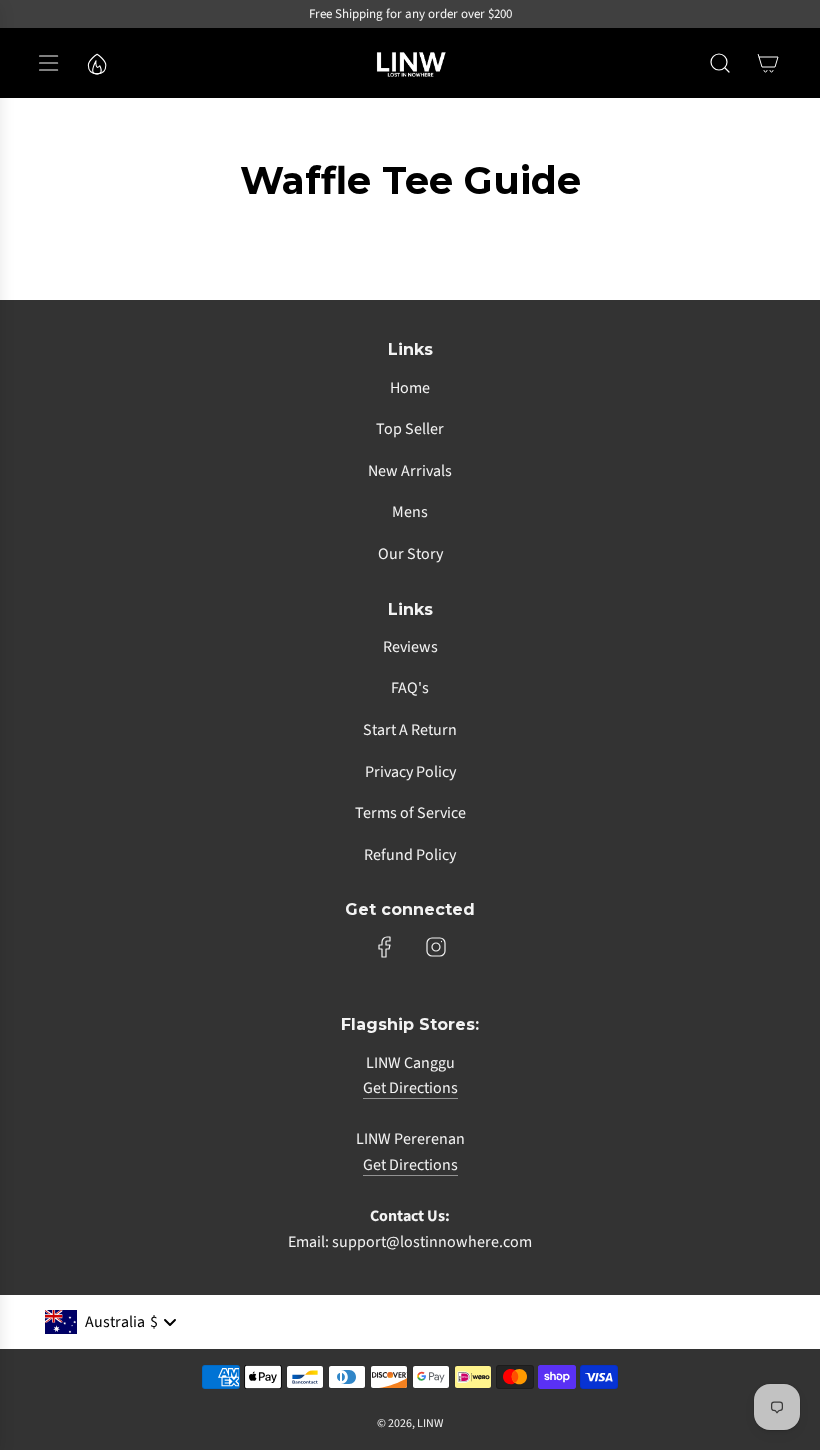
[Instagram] (436, 947)
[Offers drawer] (96, 63)
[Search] (720, 63)
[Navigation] (48, 63)
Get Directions (410, 1088)
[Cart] (768, 63)
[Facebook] (385, 947)
